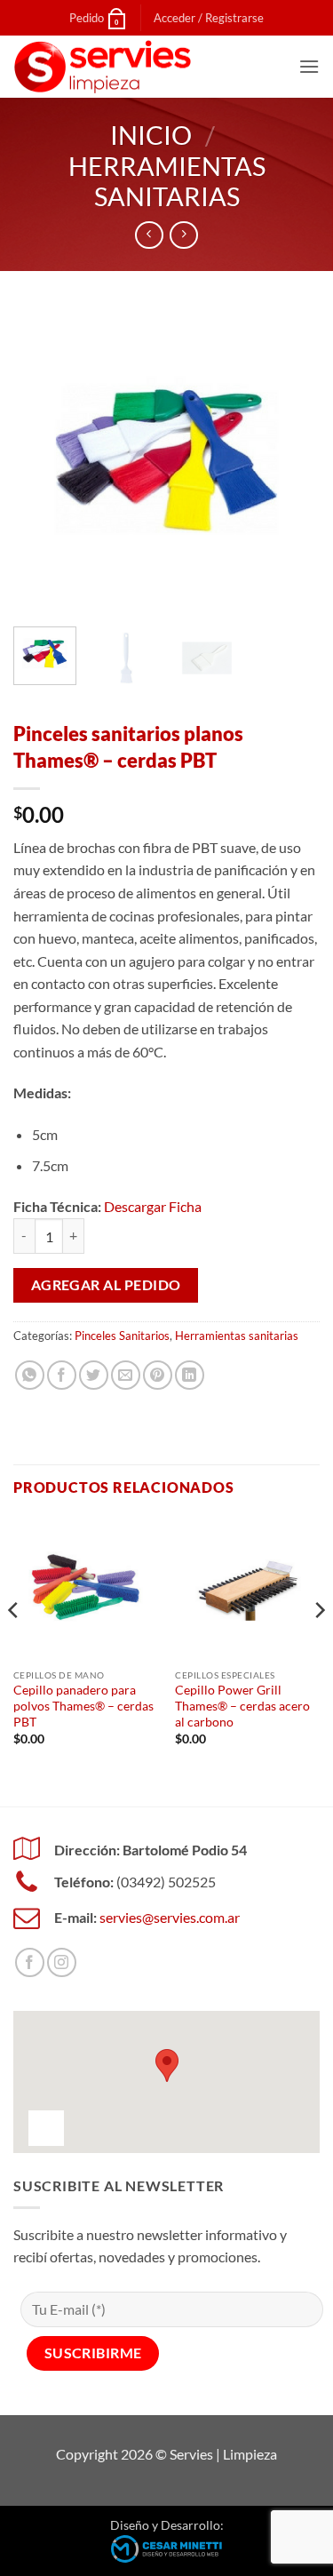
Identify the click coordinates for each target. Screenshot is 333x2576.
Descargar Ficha (153, 1206)
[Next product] (149, 235)
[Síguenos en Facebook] (30, 1962)
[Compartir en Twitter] (94, 1375)
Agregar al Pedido (106, 1285)
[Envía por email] (126, 1375)
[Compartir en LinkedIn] (190, 1375)
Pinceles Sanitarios (122, 1336)
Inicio (151, 135)
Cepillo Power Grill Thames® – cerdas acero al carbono (242, 1706)
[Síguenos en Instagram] (62, 1962)
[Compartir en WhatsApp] (30, 1375)
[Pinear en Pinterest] (158, 1375)
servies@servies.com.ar (170, 1917)
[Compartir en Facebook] (62, 1375)
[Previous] (42, 460)
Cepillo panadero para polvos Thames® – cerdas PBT (83, 1706)
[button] (209, 18)
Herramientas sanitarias (167, 182)
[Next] (291, 460)
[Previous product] (183, 235)
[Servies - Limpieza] (102, 67)
